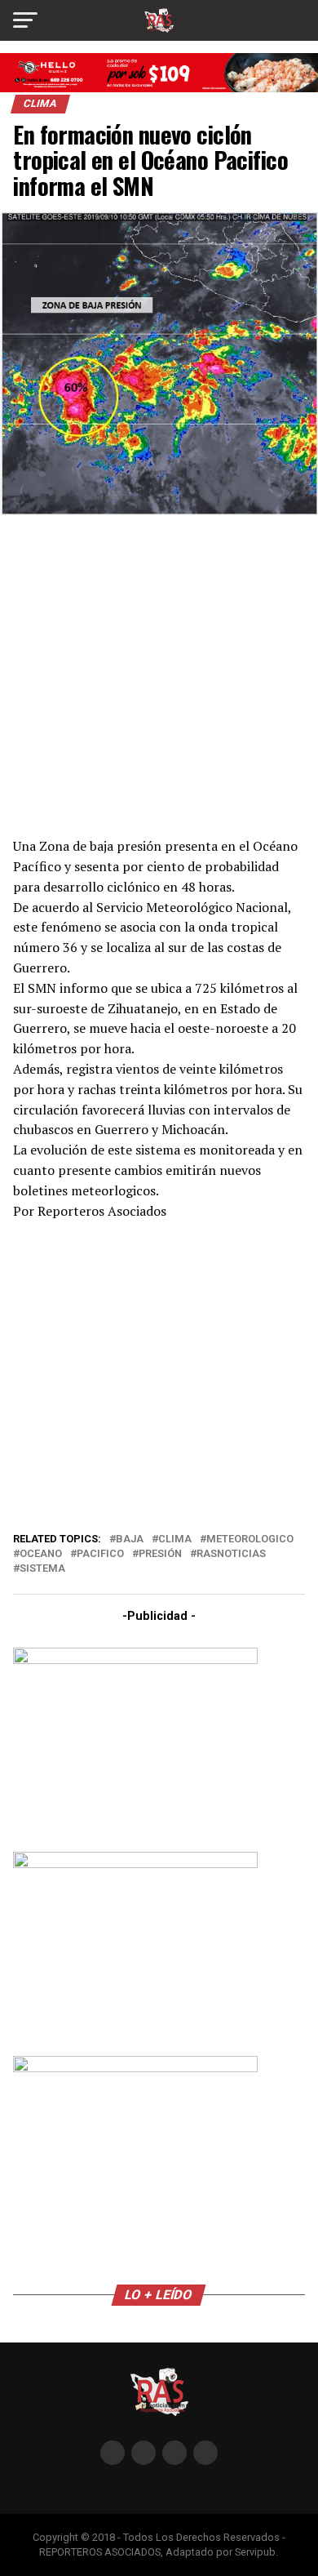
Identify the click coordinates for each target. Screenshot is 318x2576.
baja (130, 1539)
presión (160, 1554)
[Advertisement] (159, 674)
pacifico (100, 1554)
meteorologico (250, 1539)
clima (175, 1539)
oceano (41, 1554)
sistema (42, 1569)
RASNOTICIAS (231, 1554)
